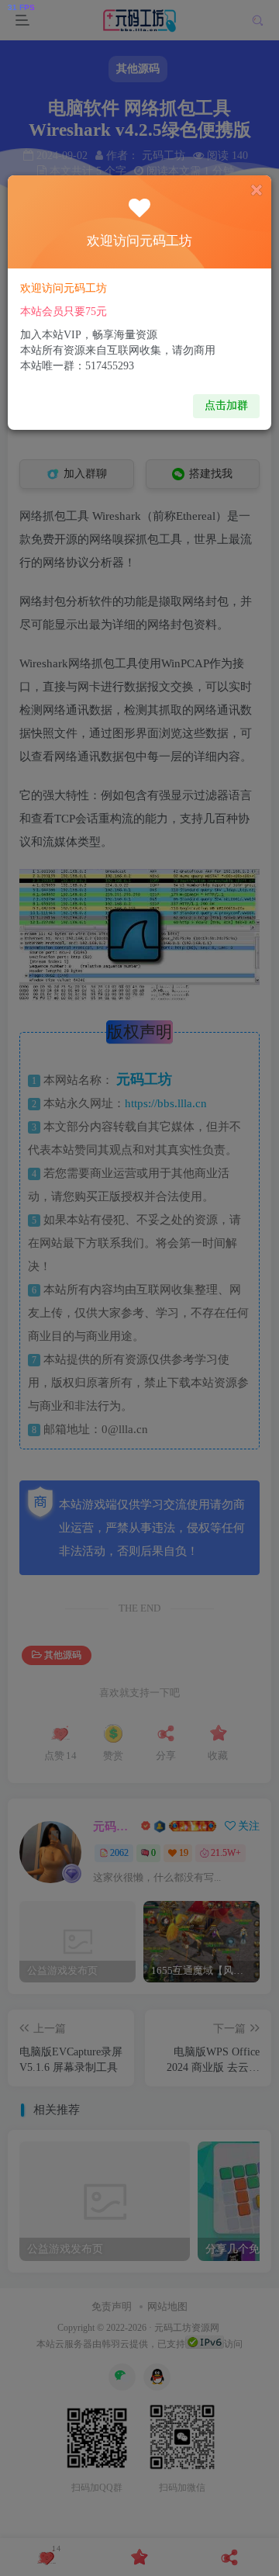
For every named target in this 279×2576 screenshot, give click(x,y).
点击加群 (226, 405)
